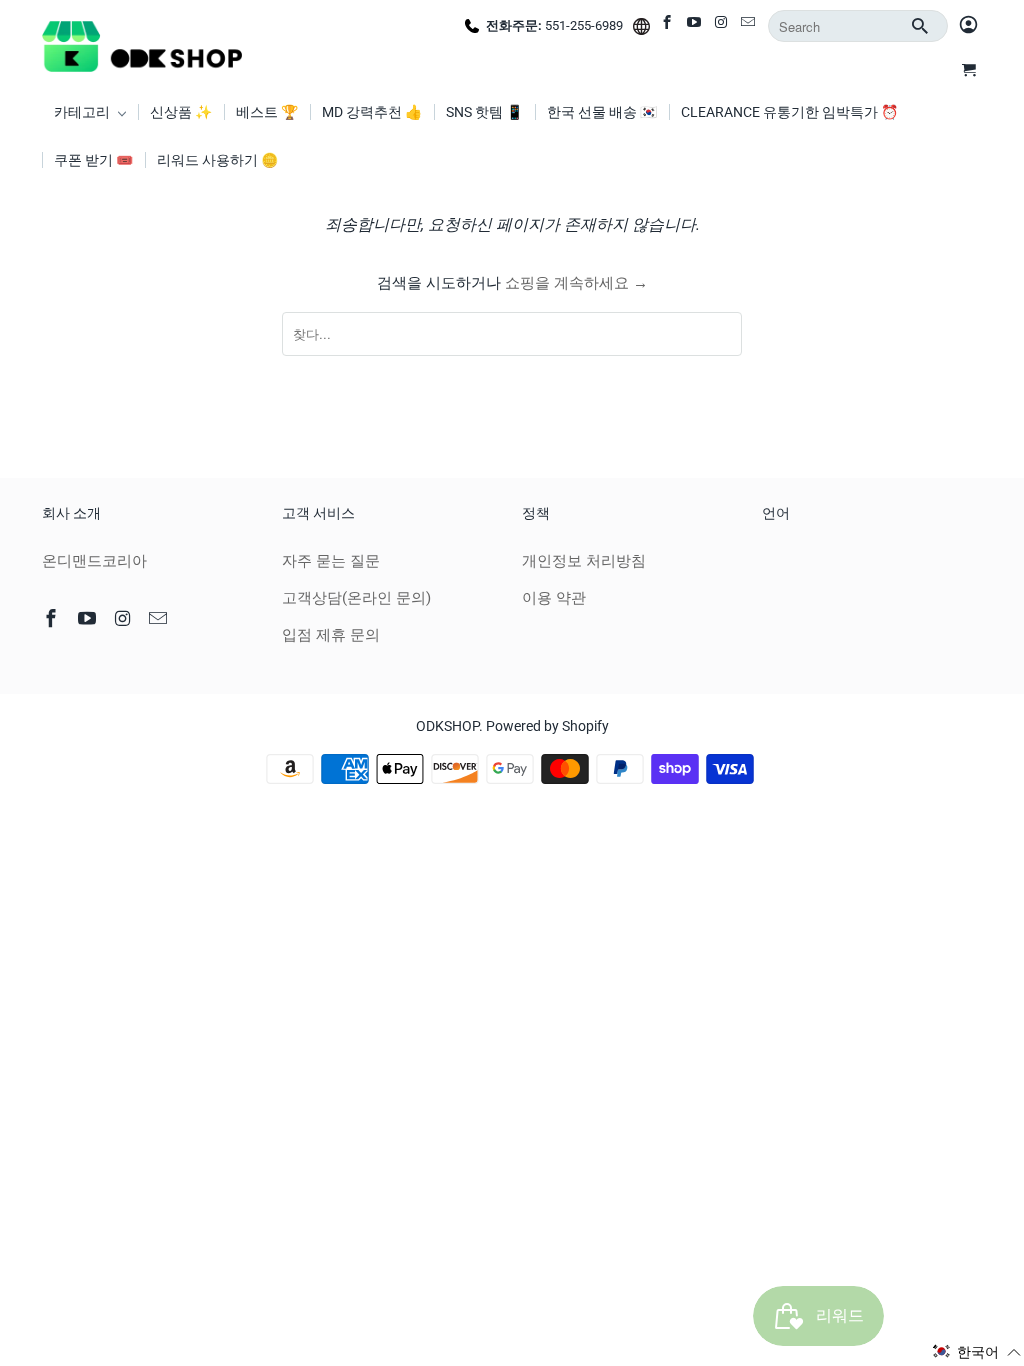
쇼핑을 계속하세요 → (576, 283)
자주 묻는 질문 (331, 561)
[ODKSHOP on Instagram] (722, 26)
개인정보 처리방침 (584, 561)
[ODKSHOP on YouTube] (695, 26)
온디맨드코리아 (94, 561)
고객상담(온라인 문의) (356, 598)
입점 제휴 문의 (331, 635)
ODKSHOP (447, 726)
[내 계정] (968, 26)
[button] (977, 1352)
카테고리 (83, 112)
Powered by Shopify (547, 726)
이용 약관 (554, 598)
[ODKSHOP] (142, 44)
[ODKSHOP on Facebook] (668, 26)
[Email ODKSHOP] (749, 26)
